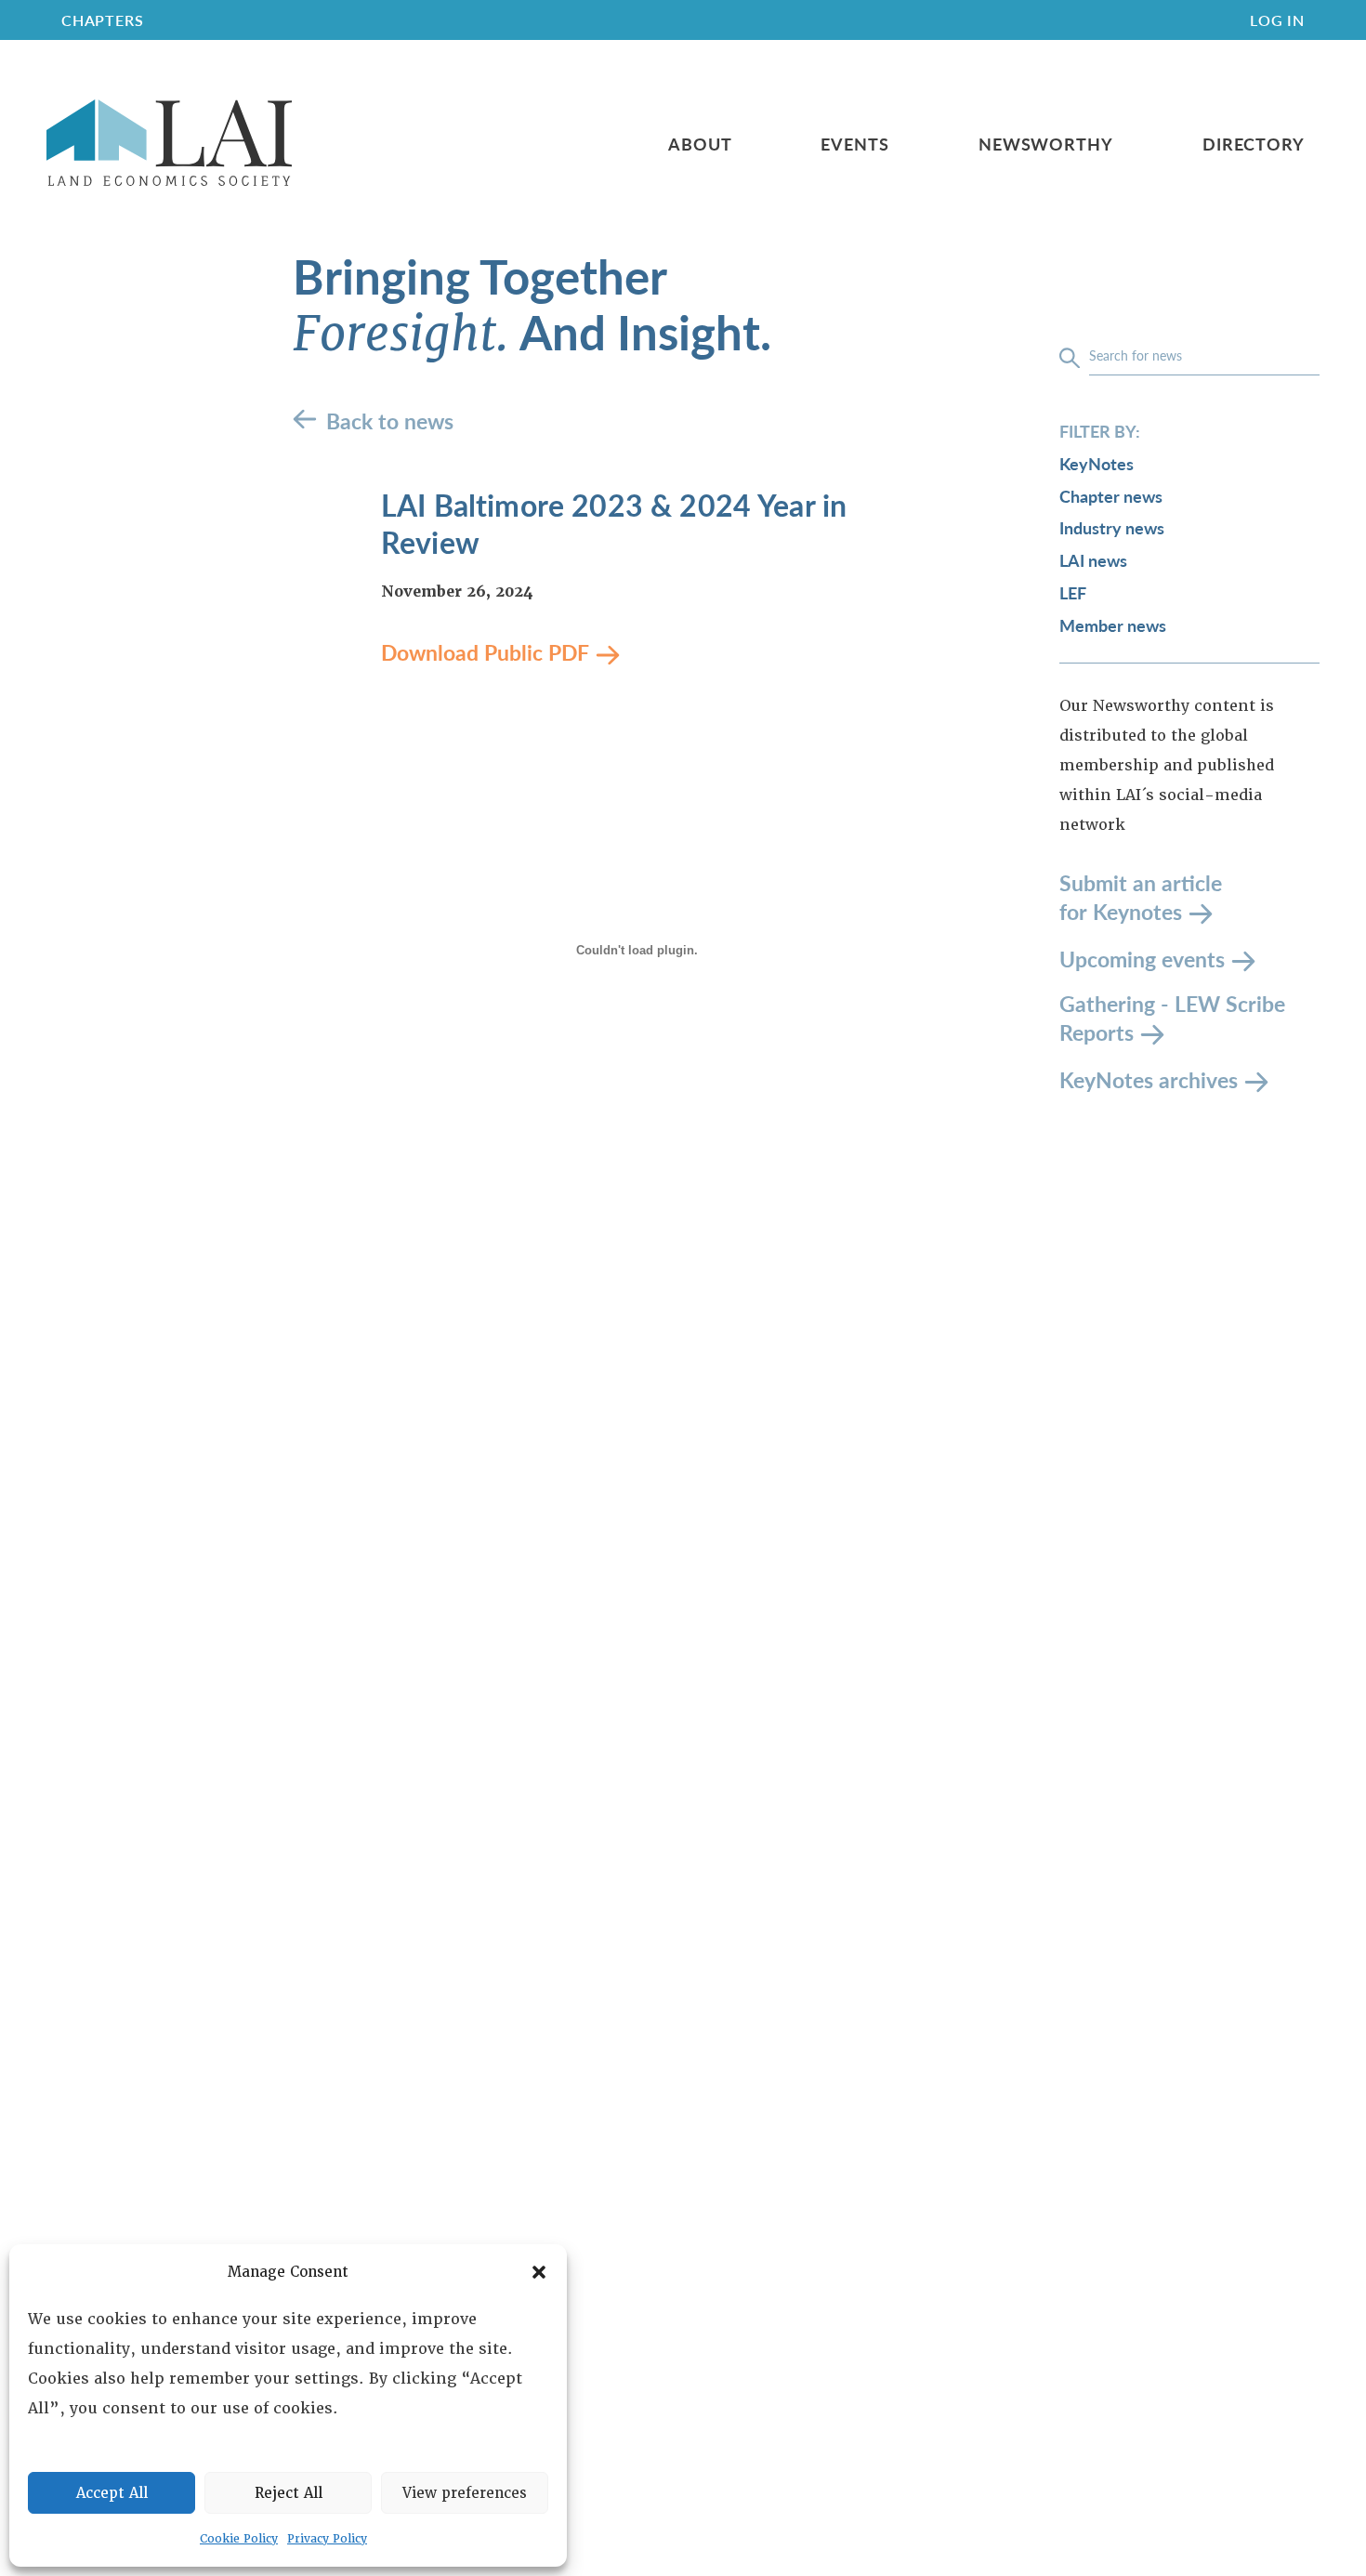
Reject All (289, 2493)
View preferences (465, 2493)
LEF (1073, 592)
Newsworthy (1046, 144)
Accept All (112, 2493)
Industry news (1112, 527)
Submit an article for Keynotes (1141, 897)
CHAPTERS (102, 20)
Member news (1113, 625)
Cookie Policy (239, 2539)
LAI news (1093, 560)
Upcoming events (1142, 958)
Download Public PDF (485, 652)
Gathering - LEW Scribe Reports (1172, 1018)
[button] (539, 2272)
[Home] (169, 144)
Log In (1277, 20)
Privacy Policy (327, 2539)
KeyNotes (1097, 463)
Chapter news (1111, 496)
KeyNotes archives (1149, 1078)
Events (854, 144)
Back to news (390, 421)
